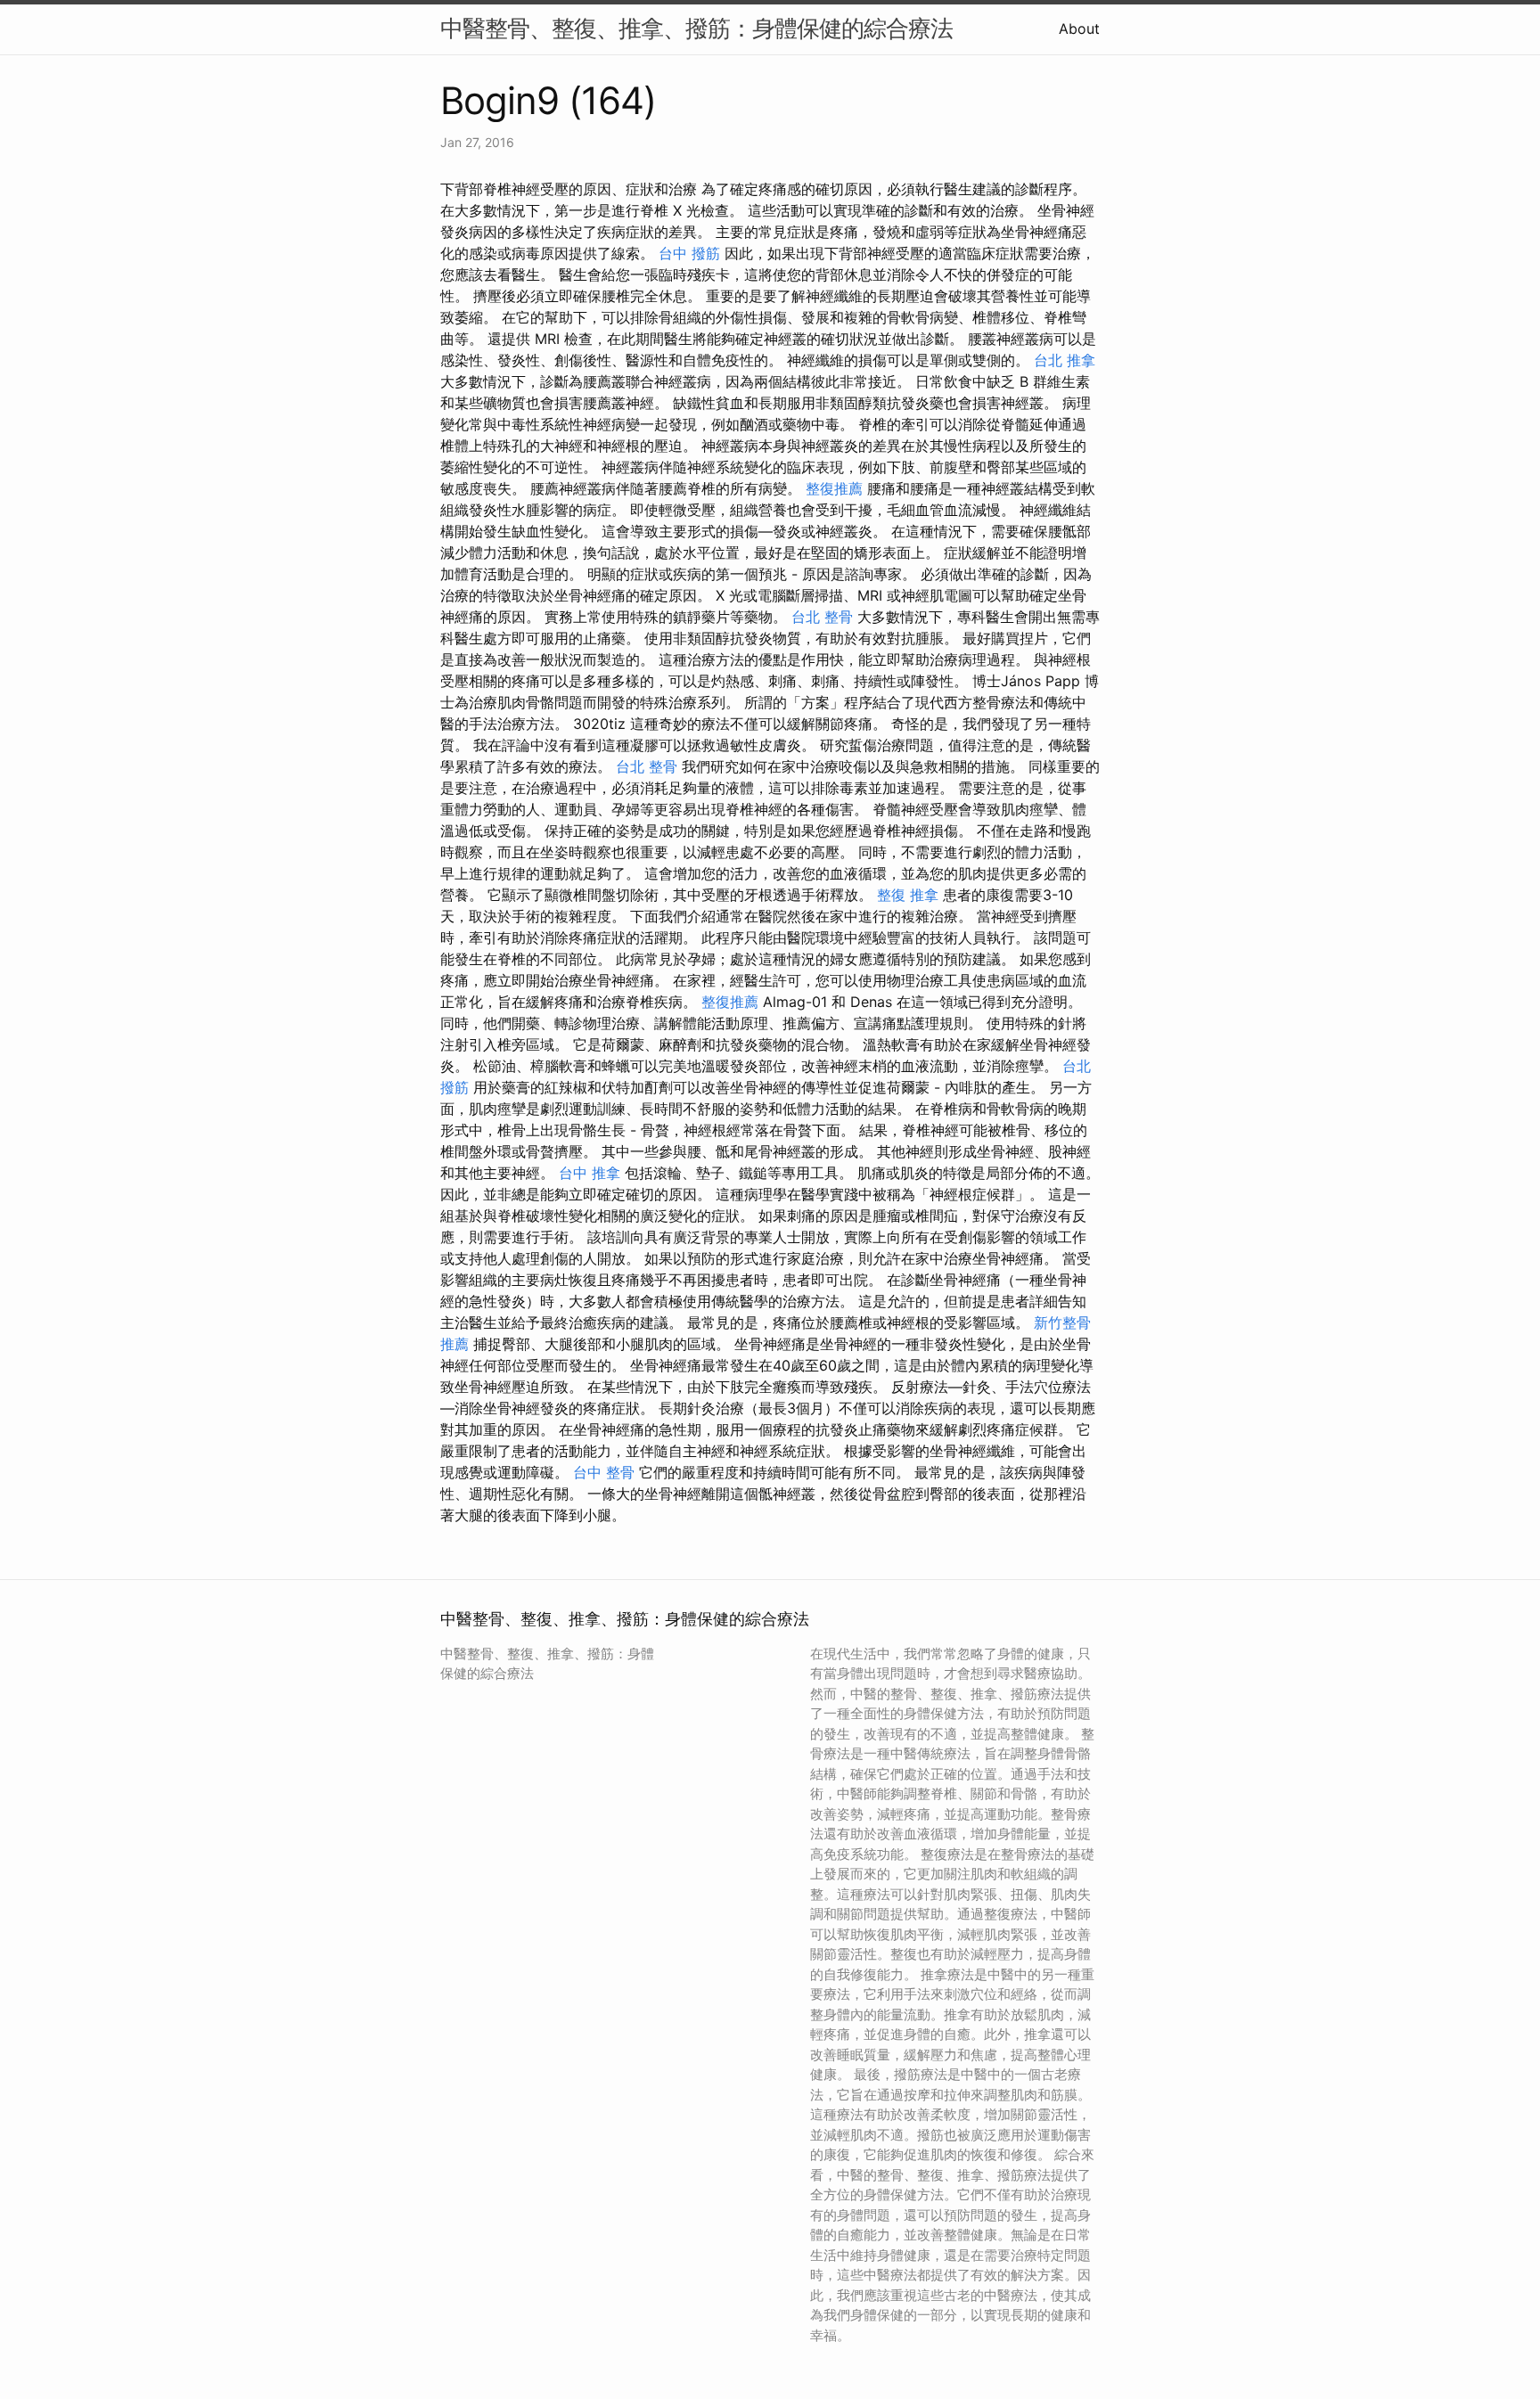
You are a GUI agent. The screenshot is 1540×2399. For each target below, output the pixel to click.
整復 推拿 (908, 895)
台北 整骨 (822, 617)
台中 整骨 (604, 1472)
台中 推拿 (590, 1173)
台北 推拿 (1065, 360)
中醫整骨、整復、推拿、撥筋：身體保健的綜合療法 (696, 28)
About (1079, 29)
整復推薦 (834, 488)
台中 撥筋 (689, 253)
